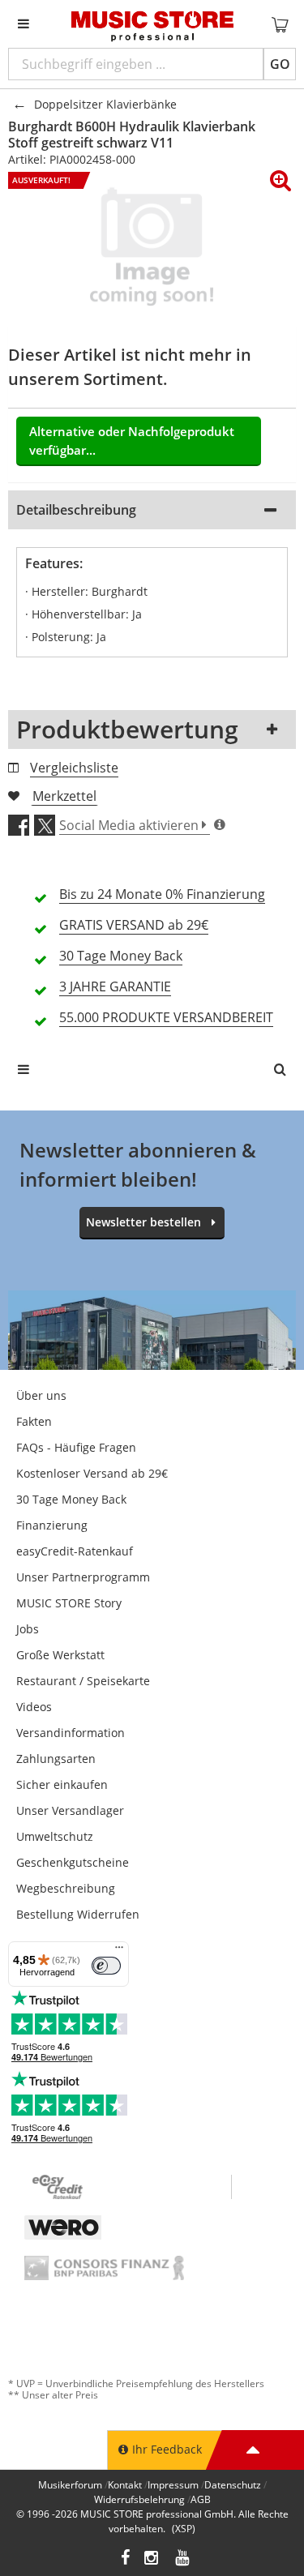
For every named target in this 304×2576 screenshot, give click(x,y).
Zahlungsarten (56, 1759)
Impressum (173, 2485)
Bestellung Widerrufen (78, 1914)
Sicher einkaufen (62, 1784)
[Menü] (119, 1951)
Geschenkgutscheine (73, 1862)
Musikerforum (70, 2485)
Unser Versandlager (70, 1810)
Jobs (28, 1629)
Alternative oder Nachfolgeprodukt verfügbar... (132, 441)
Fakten (34, 1421)
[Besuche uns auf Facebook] (125, 2559)
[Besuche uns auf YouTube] (183, 2559)
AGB (201, 2499)
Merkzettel (64, 796)
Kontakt (125, 2485)
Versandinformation (71, 1733)
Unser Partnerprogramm (83, 1577)
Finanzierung (52, 1525)
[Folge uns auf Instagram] (152, 2559)
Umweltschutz (55, 1836)
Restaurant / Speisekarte (83, 1681)
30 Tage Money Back (71, 1499)
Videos (34, 1707)
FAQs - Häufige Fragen (76, 1447)
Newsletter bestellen (143, 1222)
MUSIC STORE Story (69, 1603)
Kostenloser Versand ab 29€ (92, 1473)
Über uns (41, 1395)
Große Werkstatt (60, 1655)
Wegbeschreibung (66, 1888)
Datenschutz (233, 2485)
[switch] (106, 1966)
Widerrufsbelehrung (139, 2499)
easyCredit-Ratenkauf (75, 1551)
